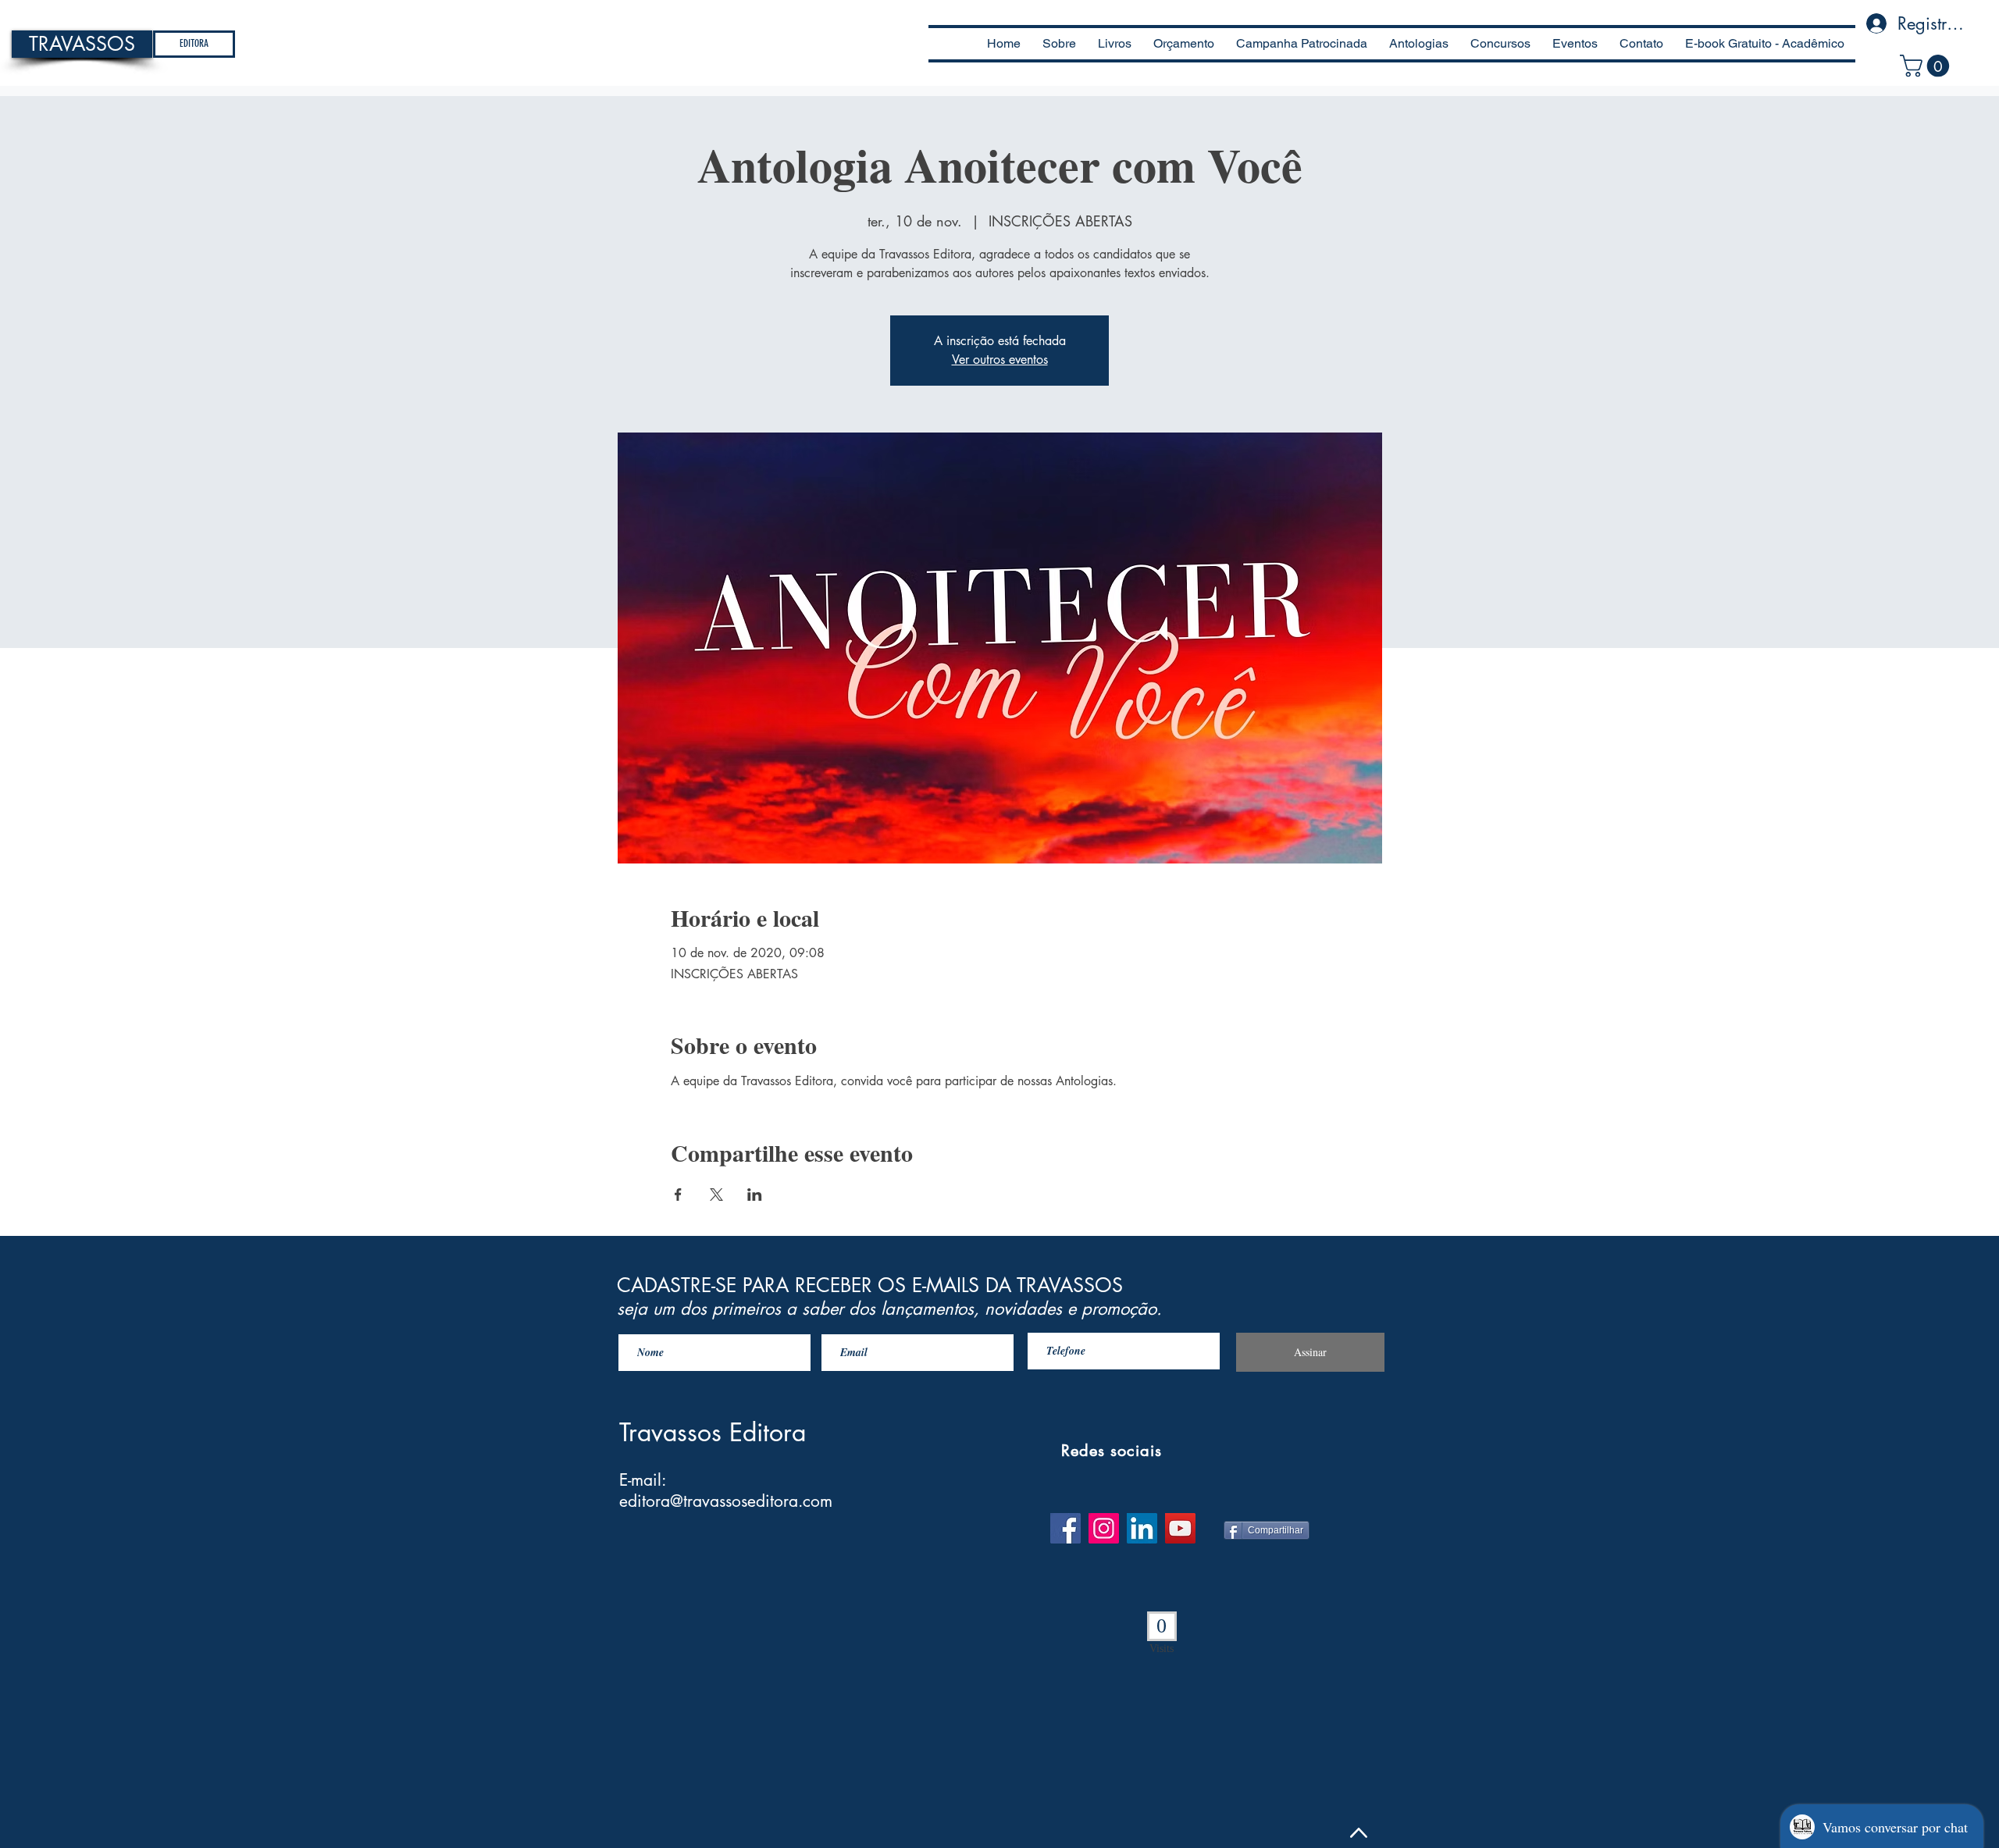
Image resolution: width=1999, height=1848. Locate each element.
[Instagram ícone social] (1104, 1528)
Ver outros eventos (1000, 360)
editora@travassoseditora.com (726, 1501)
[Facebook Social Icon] (1065, 1528)
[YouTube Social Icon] (1180, 1528)
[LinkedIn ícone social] (1142, 1528)
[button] (1927, 66)
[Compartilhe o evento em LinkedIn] (755, 1195)
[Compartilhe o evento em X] (716, 1195)
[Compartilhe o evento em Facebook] (678, 1195)
